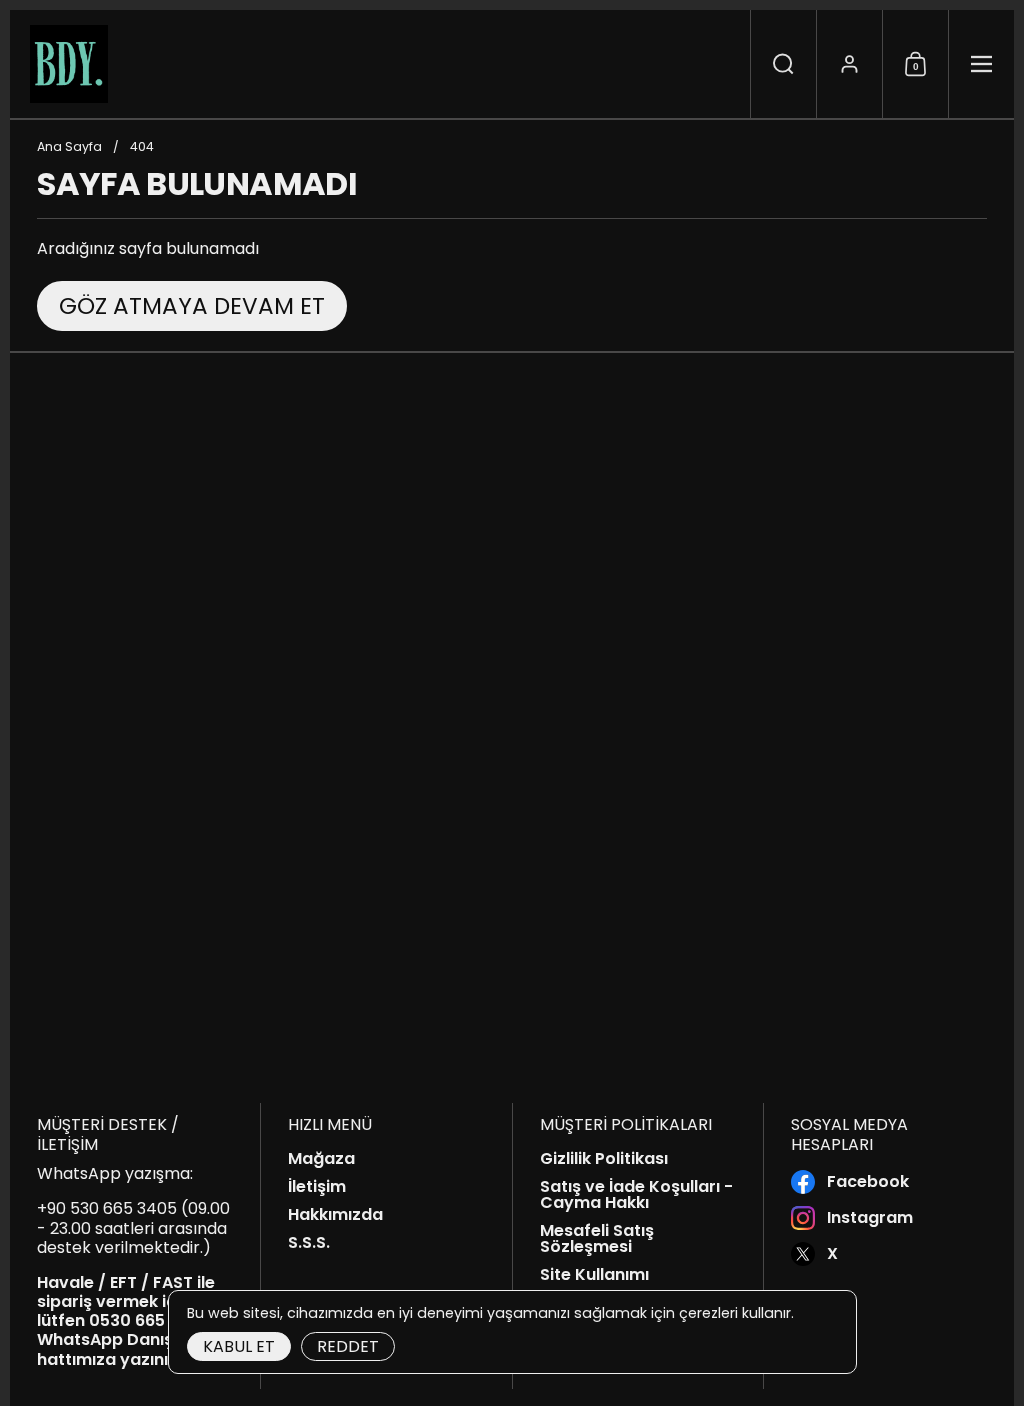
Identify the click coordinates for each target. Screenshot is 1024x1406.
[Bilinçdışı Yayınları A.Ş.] (69, 64)
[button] (783, 64)
